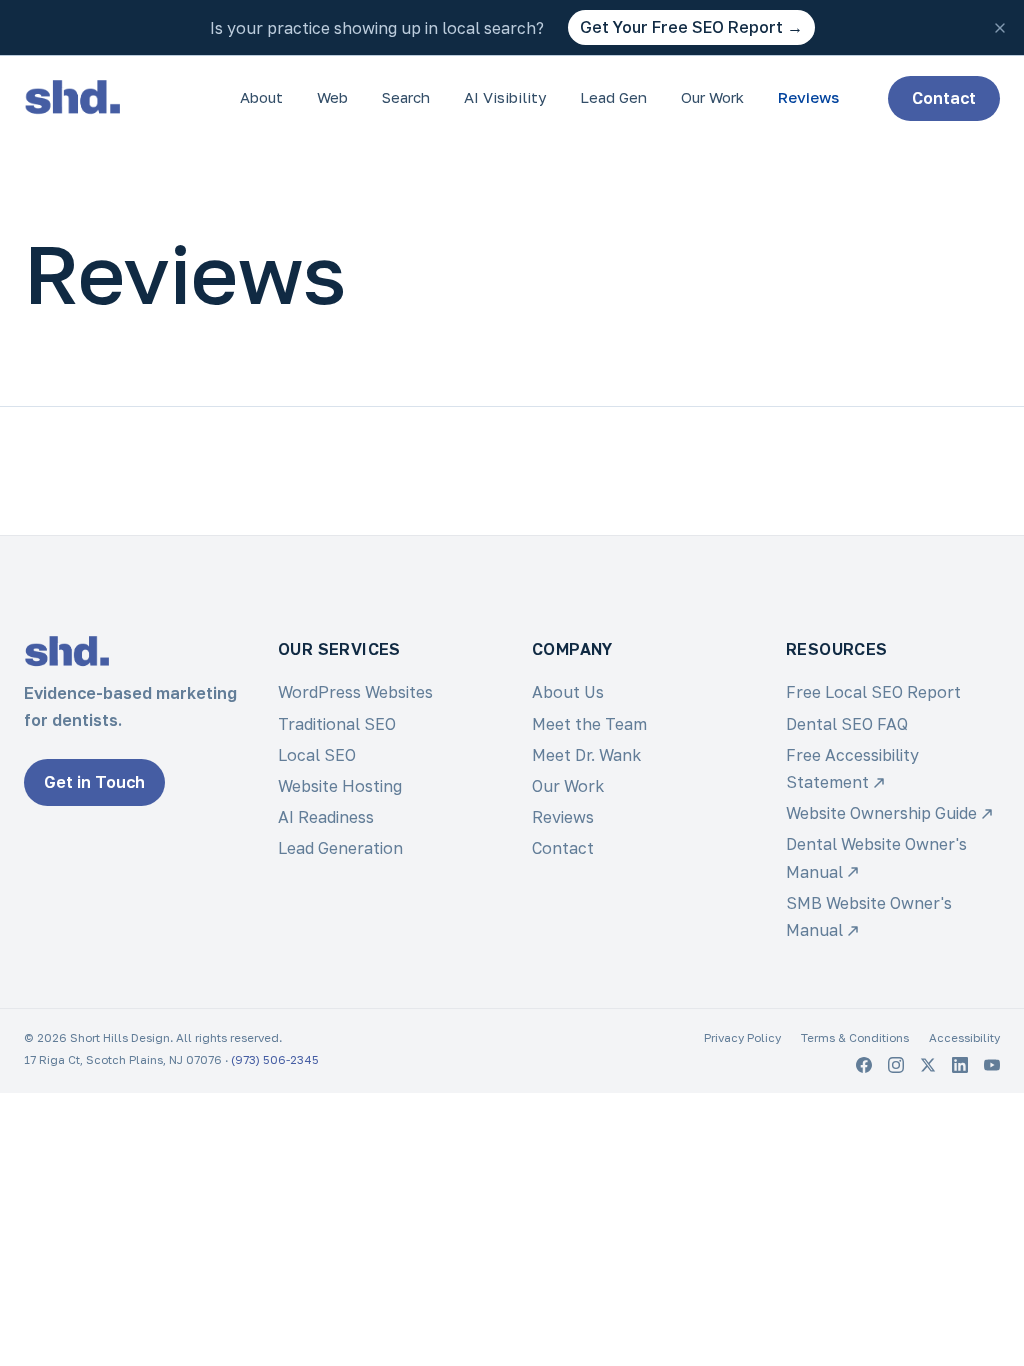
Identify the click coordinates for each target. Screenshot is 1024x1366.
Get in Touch (94, 782)
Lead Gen (613, 97)
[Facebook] (864, 1065)
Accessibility (964, 1038)
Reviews (808, 97)
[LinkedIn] (960, 1065)
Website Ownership (881, 813)
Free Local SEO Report (873, 692)
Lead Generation (340, 848)
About (261, 97)
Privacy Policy (742, 1038)
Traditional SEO (337, 724)
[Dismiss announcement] (1000, 28)
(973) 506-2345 (275, 1060)
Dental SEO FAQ (847, 724)
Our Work (712, 97)
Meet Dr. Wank (586, 755)
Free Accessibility (852, 768)
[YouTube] (992, 1065)
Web (332, 97)
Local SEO (317, 755)
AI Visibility (505, 97)
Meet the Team (589, 724)
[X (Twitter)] (928, 1065)
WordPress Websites (355, 692)
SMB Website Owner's (869, 916)
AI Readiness (326, 817)
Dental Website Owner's (876, 857)
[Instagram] (896, 1065)
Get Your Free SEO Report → (691, 27)
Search (406, 97)
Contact (944, 98)
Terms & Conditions (855, 1038)
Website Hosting (340, 786)
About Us (568, 692)
